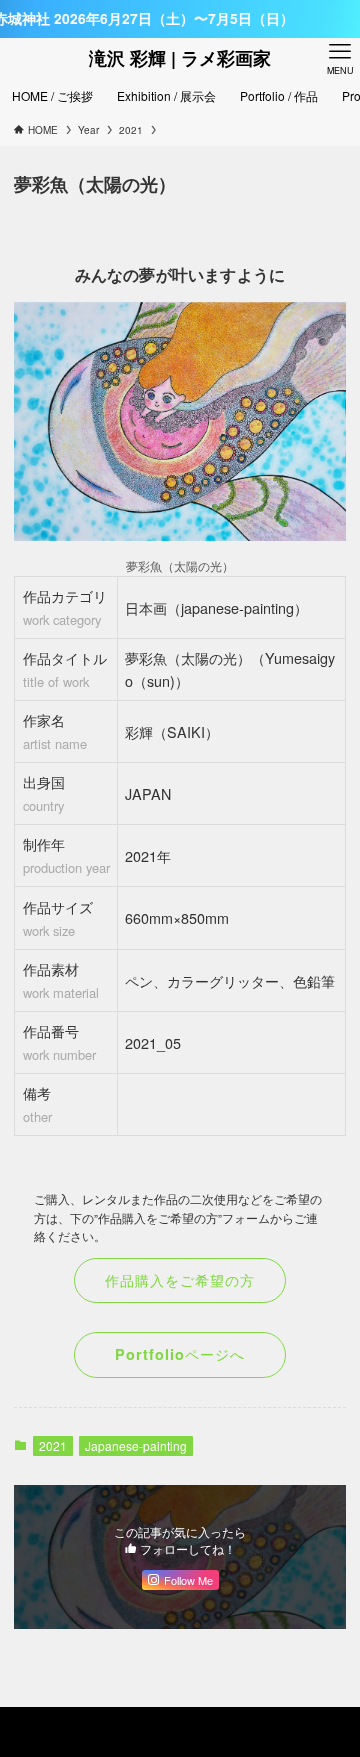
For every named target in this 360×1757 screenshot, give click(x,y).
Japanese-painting (136, 1445)
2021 (53, 1445)
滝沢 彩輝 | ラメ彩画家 (180, 58)
